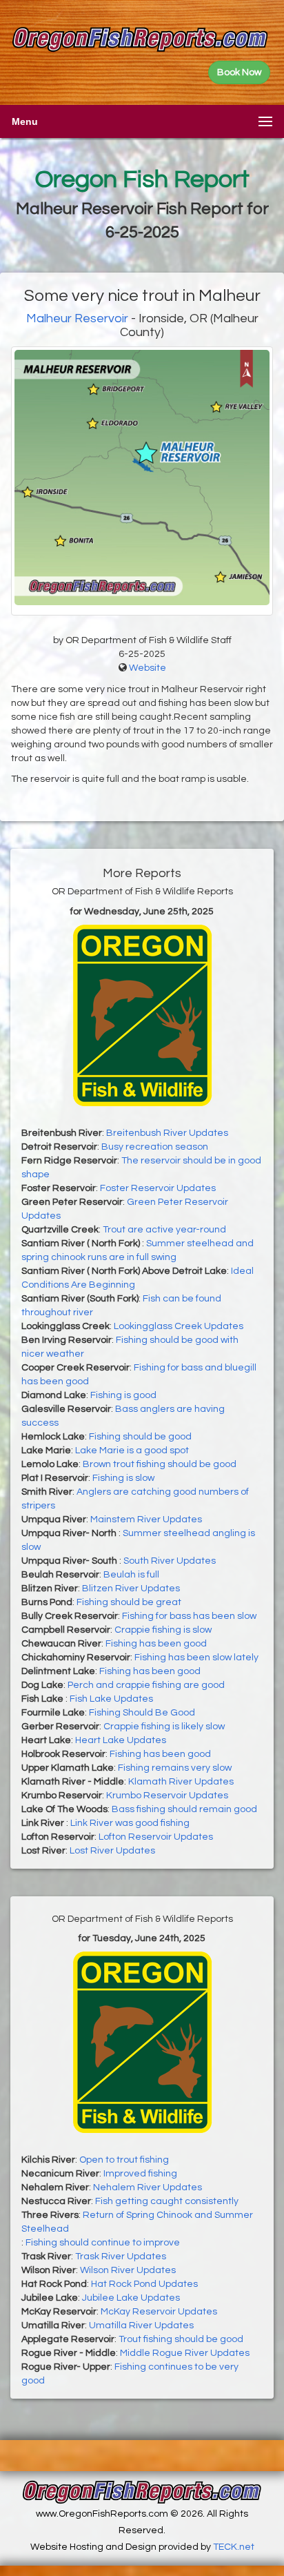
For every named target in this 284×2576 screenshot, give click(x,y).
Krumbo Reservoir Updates (167, 1796)
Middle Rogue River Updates (185, 2353)
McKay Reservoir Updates (159, 2312)
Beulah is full (131, 1575)
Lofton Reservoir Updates (156, 1837)
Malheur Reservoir (77, 318)
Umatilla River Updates (141, 2326)
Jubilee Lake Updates (131, 2298)
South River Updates (170, 1561)
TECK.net (234, 2547)
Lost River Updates (112, 1851)
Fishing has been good (156, 1644)
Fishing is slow (123, 1478)
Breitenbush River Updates (167, 1133)
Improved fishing (140, 2174)
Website (148, 668)
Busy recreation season (155, 1147)
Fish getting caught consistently (167, 2201)
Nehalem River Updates (148, 2187)
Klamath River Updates (181, 1782)
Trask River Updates (121, 2257)
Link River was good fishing (130, 1823)
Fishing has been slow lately (196, 1658)
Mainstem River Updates (146, 1520)
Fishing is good (123, 1395)
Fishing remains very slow (175, 1768)
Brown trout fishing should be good (160, 1464)
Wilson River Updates (128, 2270)
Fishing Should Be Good (142, 1713)
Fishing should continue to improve (103, 2243)
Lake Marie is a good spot (132, 1451)
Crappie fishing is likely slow (164, 1727)
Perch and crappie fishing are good (146, 1685)
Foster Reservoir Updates (158, 1188)
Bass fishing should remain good (184, 1809)
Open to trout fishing (124, 2160)
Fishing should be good (140, 1437)
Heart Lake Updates (121, 1740)
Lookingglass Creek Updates (179, 1326)
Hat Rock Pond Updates (144, 2284)
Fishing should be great (129, 1602)
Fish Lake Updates (111, 1699)
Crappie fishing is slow (163, 1630)
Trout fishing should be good (181, 2339)
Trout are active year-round (164, 1230)
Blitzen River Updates (131, 1589)
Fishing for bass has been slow (189, 1616)
